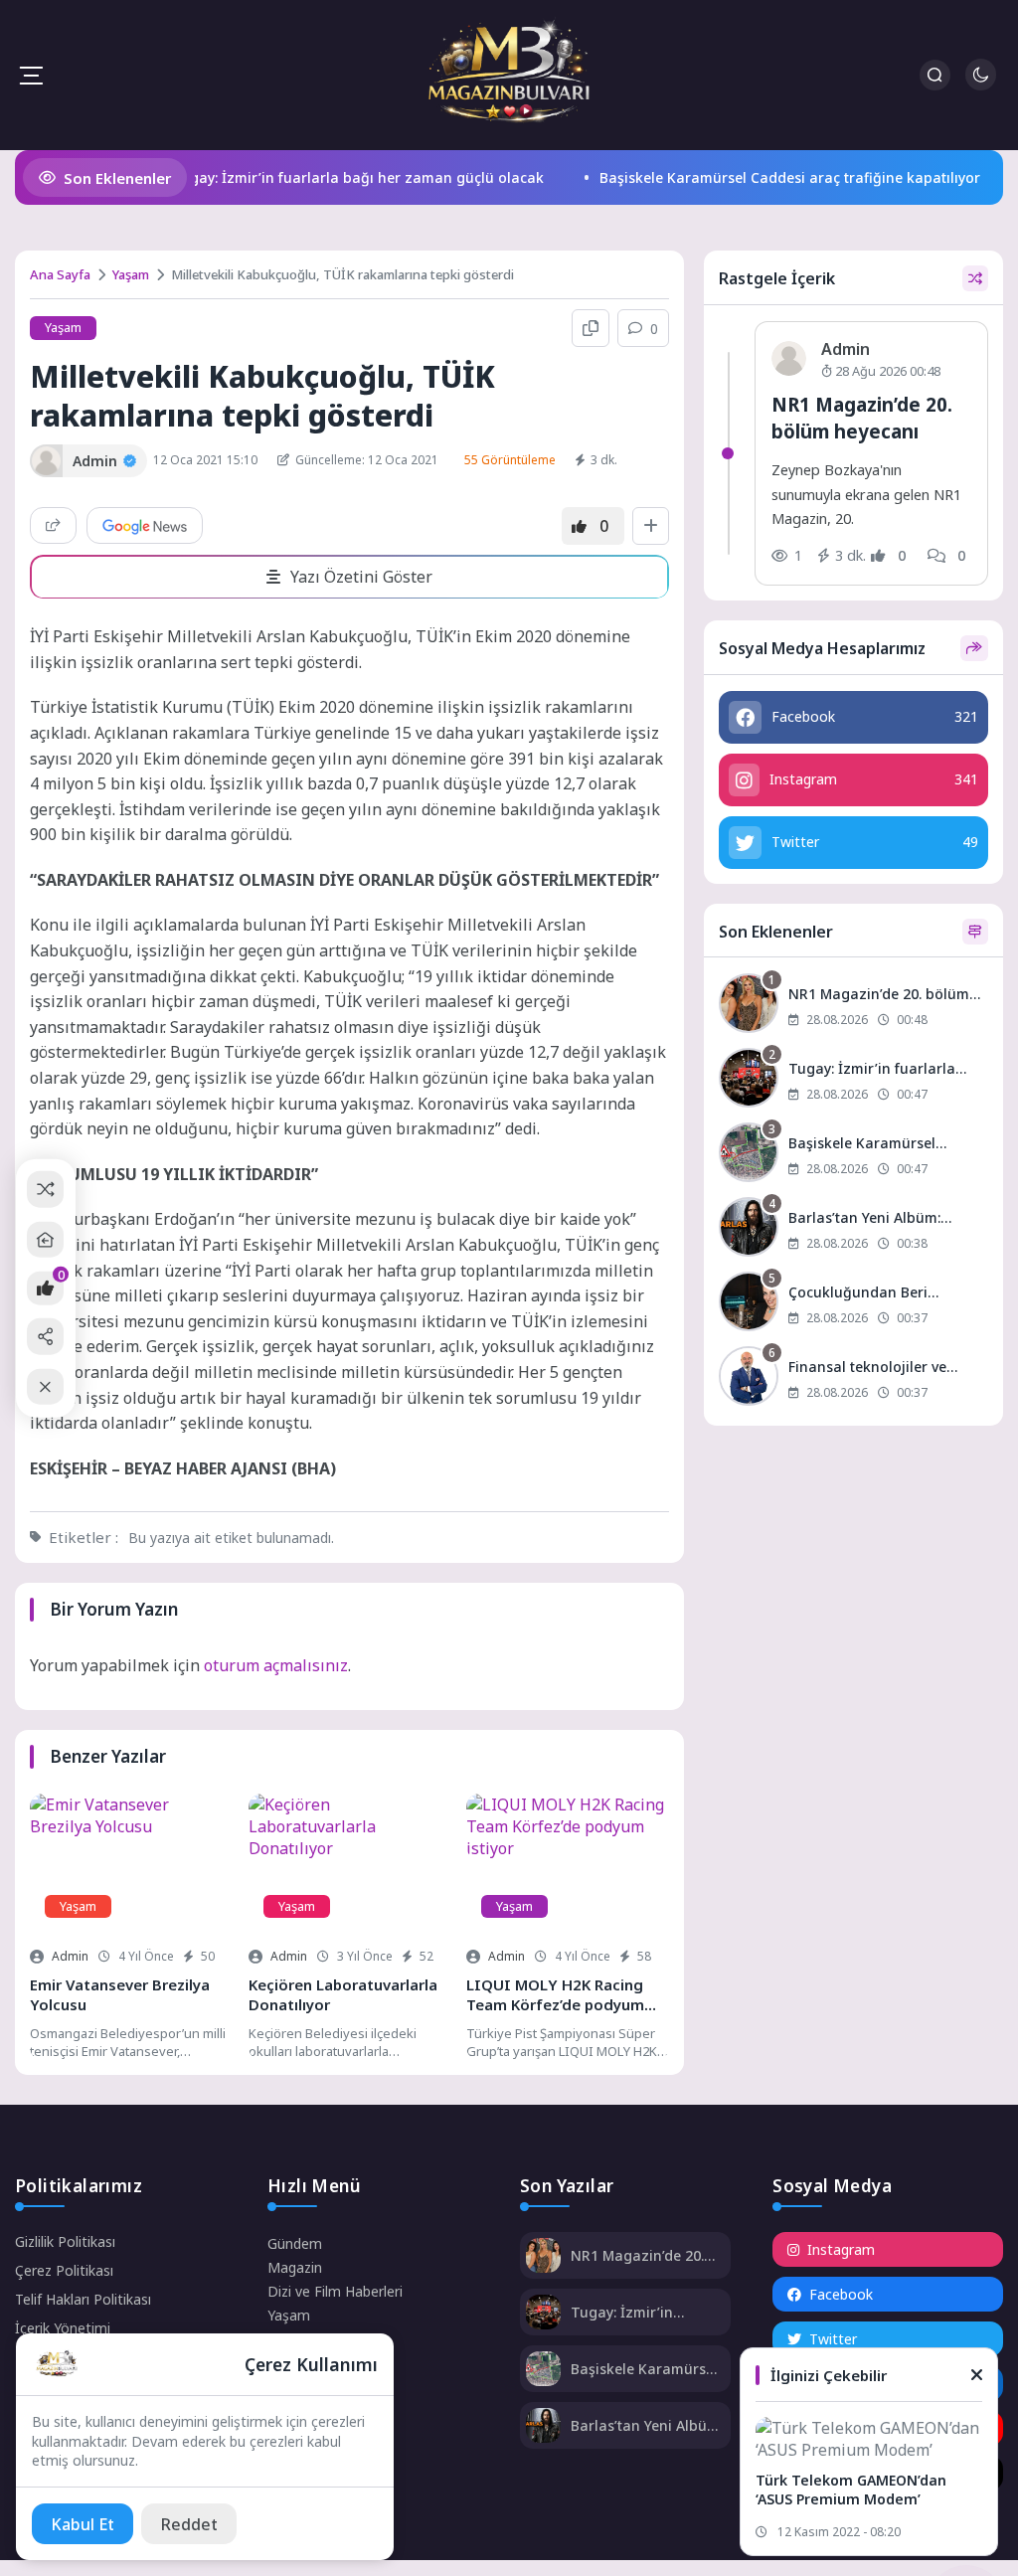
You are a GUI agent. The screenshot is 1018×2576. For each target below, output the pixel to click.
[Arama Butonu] (935, 75)
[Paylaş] (53, 525)
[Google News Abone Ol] (145, 525)
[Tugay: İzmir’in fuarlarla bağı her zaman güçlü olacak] (854, 1080)
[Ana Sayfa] (45, 1239)
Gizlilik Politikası (65, 2241)
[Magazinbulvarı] (509, 75)
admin (70, 1956)
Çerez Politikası (64, 2270)
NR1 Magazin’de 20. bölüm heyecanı (862, 417)
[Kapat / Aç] (45, 1386)
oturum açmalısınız (276, 1665)
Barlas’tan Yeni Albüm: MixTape (647, 2425)
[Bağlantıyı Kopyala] (591, 328)
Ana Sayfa (60, 274)
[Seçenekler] (651, 526)
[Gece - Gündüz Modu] (981, 85)
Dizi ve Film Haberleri (335, 2291)
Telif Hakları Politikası (83, 2299)
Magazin (295, 2267)
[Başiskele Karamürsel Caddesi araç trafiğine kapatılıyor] (854, 1155)
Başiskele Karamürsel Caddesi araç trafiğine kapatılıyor (757, 177)
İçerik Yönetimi (63, 2328)
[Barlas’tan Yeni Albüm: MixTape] (854, 1229)
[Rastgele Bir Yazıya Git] (45, 1190)
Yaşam (131, 274)
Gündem (295, 2243)
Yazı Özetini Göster (361, 577)
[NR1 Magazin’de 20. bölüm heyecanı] (854, 1006)
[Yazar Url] (46, 461)
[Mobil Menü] (31, 76)
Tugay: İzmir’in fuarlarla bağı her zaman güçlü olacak (325, 177)
